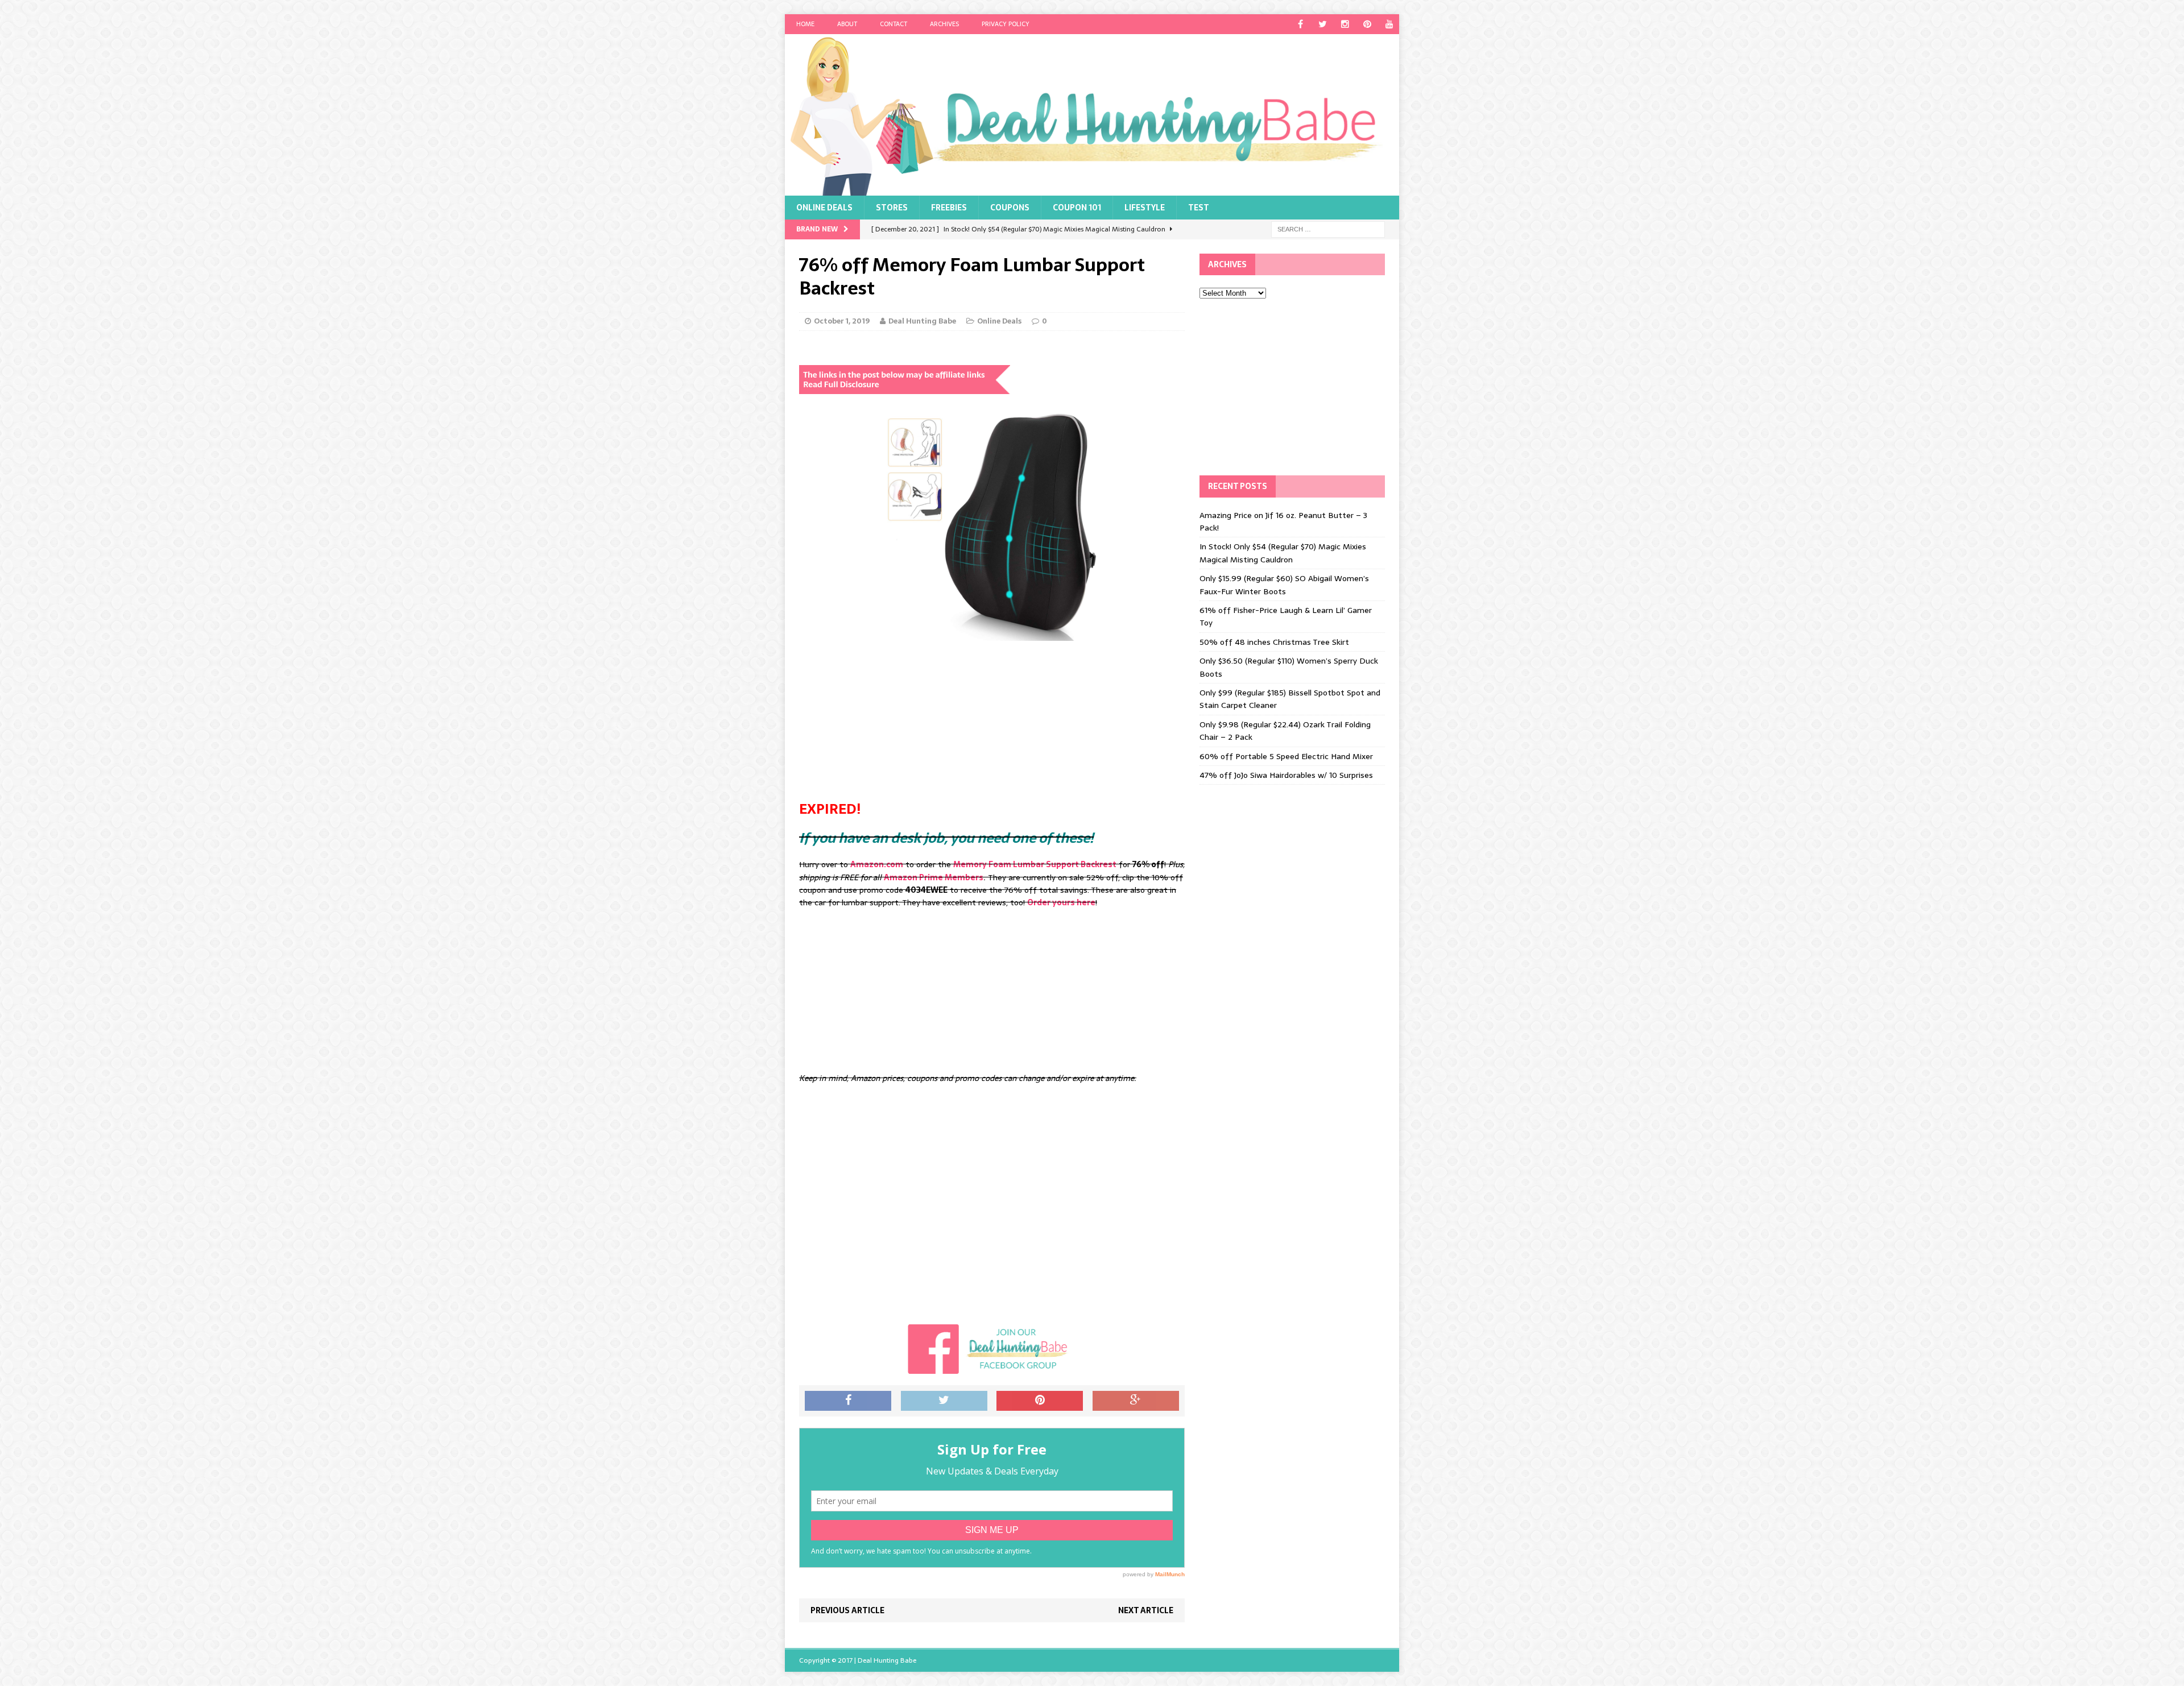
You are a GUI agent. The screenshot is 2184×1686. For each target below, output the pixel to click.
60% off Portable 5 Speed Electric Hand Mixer (1286, 756)
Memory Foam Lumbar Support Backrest (1035, 864)
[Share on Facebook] (848, 1401)
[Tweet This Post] (944, 1401)
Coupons (1010, 208)
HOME (805, 24)
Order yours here (1061, 902)
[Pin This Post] (1040, 1401)
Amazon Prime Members (934, 877)
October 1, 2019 (842, 321)
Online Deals (824, 208)
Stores (892, 208)
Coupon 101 (1077, 208)
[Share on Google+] (1136, 1401)
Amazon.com (877, 864)
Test (1199, 208)
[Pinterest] (1367, 24)
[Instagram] (1345, 24)
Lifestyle (1145, 208)
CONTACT (894, 24)
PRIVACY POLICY (1006, 24)
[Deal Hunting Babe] (1092, 115)
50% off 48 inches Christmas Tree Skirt (1274, 642)
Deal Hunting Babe (922, 321)
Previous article (847, 1610)
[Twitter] (1323, 24)
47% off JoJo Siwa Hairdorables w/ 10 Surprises (1286, 775)
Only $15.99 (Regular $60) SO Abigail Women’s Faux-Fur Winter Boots (1284, 585)
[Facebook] (1300, 24)
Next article (1146, 1610)
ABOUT (847, 24)
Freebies (949, 208)
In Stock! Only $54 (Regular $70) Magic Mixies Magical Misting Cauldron (1283, 553)
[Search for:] (1328, 229)
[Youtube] (1389, 24)
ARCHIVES (944, 24)
